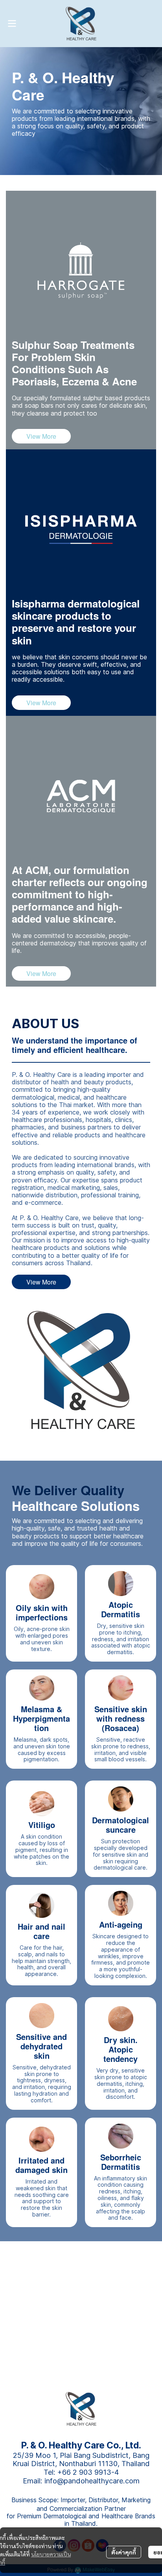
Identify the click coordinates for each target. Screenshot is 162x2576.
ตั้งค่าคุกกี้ (124, 2552)
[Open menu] (12, 24)
